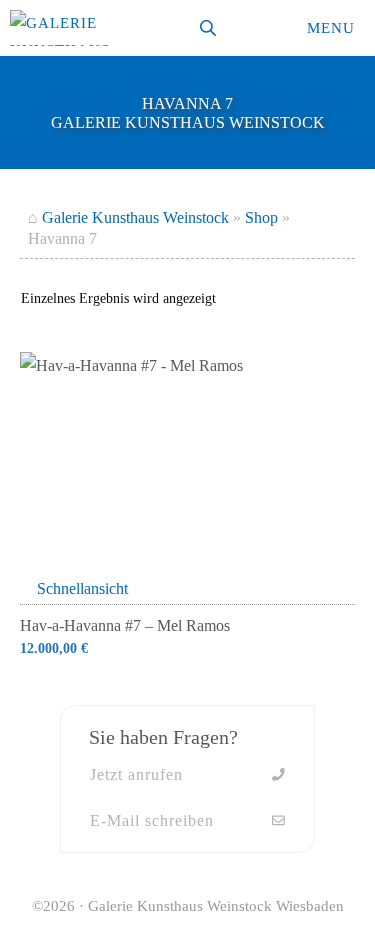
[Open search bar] (210, 28)
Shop (261, 217)
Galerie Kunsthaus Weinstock (135, 217)
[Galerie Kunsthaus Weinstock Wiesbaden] (60, 28)
